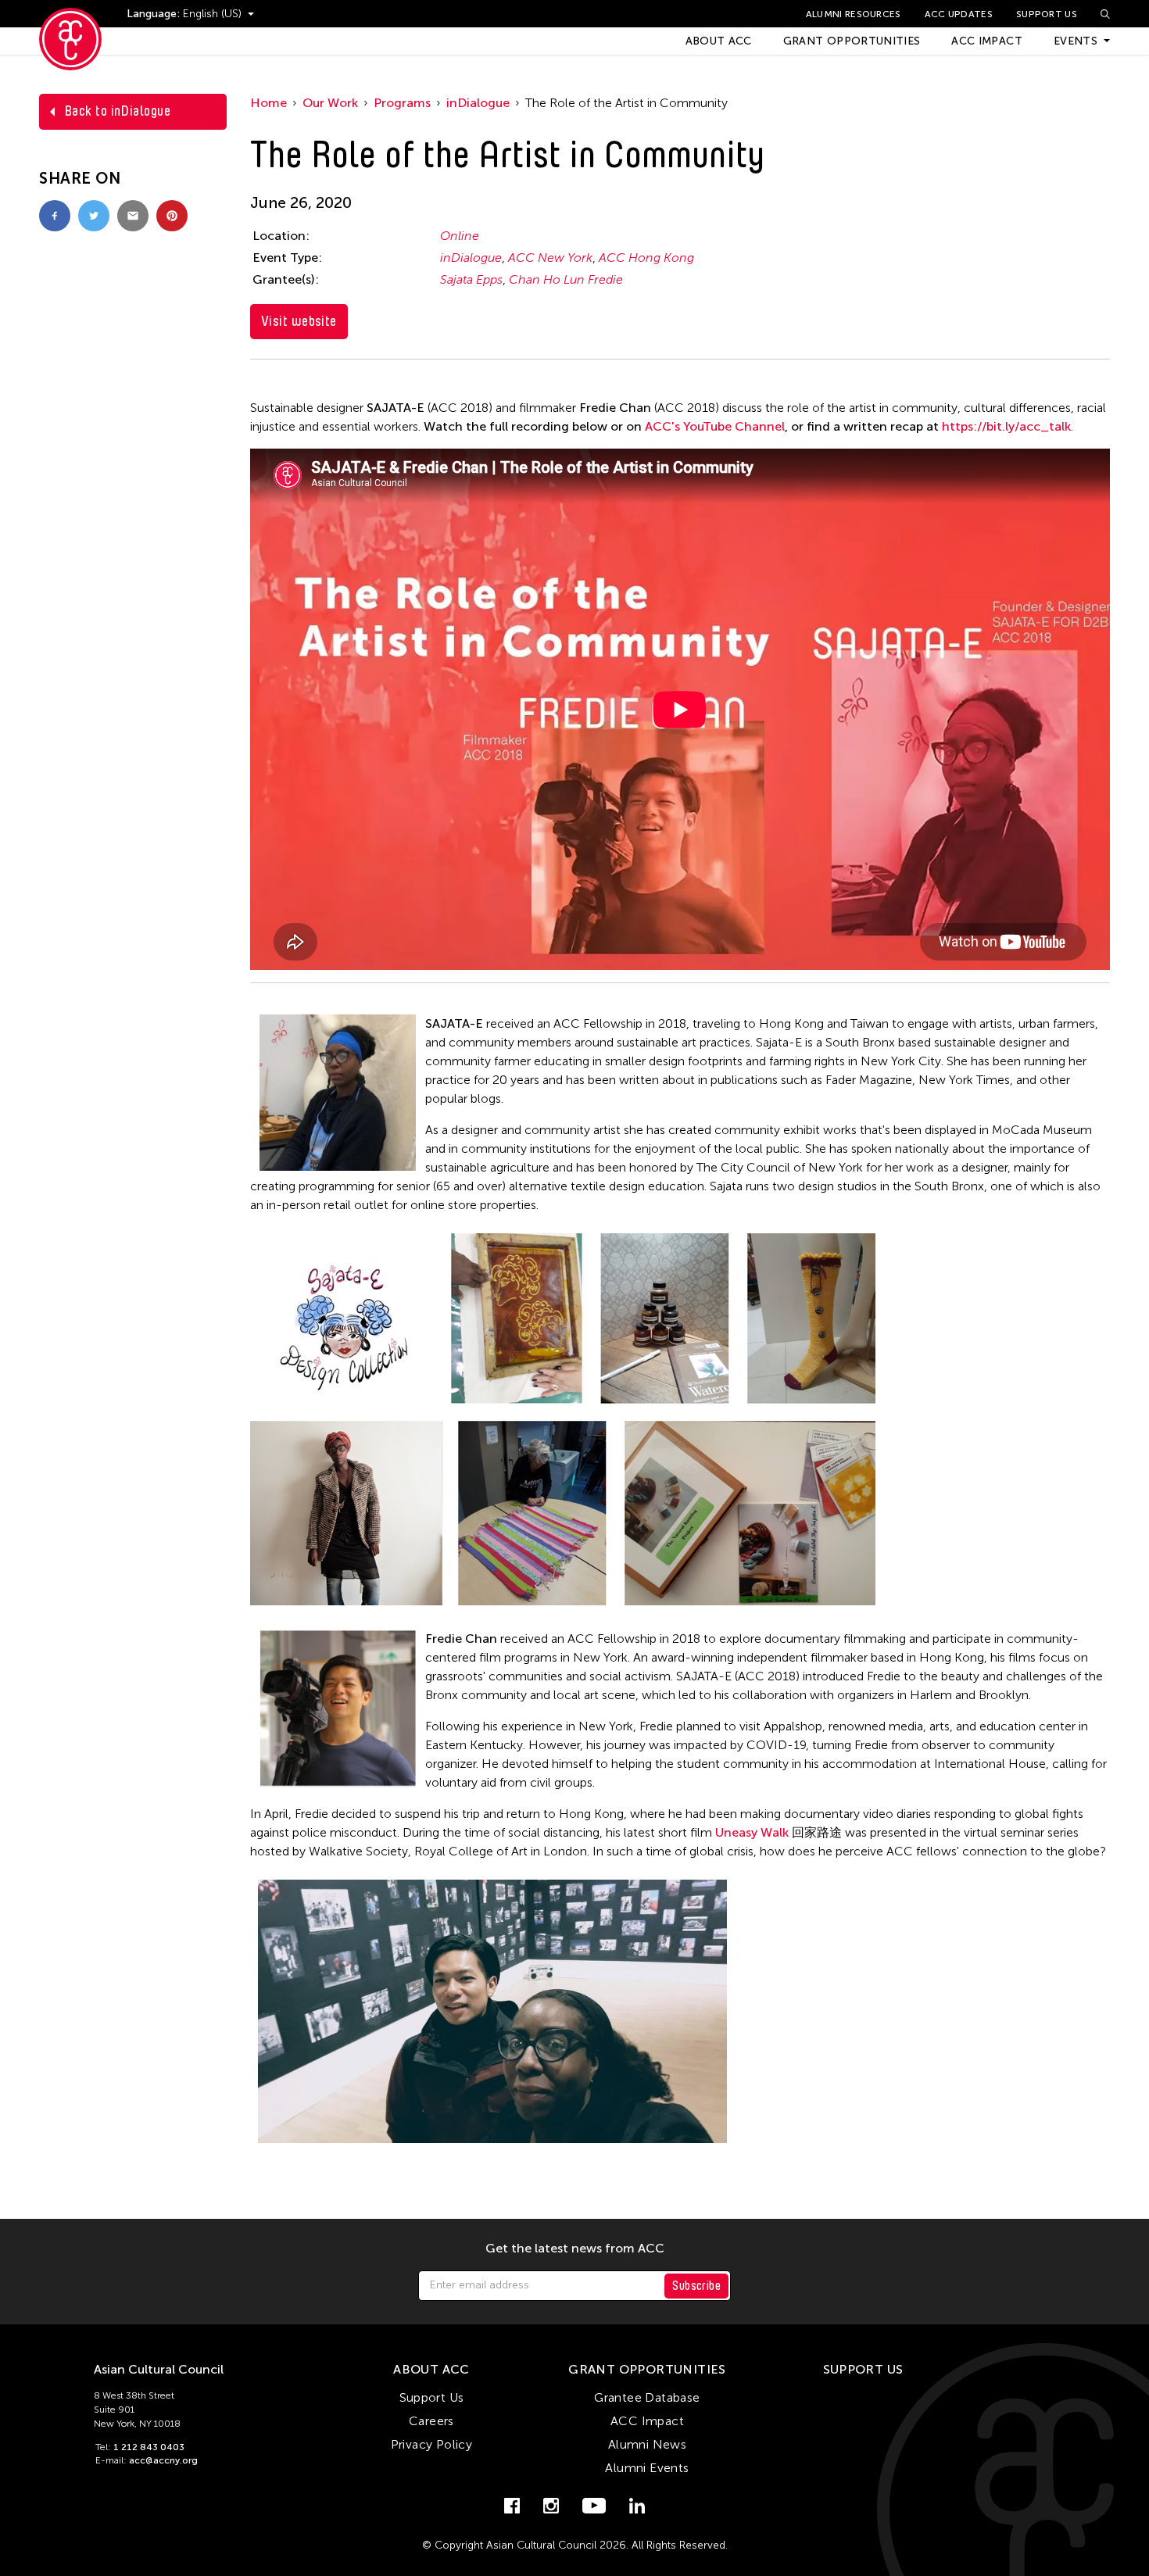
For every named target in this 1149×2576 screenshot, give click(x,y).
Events (1076, 41)
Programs (402, 103)
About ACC (719, 41)
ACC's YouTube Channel (715, 426)
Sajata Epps (471, 279)
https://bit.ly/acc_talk (1006, 426)
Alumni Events (647, 2468)
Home (268, 103)
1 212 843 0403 (149, 2447)
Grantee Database (647, 2397)
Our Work (330, 103)
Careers (431, 2421)
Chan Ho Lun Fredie (566, 279)
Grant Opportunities (852, 41)
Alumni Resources (854, 14)
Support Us (1047, 14)
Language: (155, 14)
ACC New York (550, 258)
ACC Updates (959, 14)
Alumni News (647, 2444)
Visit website (299, 321)
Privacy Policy (432, 2444)
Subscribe (696, 2286)
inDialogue (478, 103)
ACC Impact (987, 41)
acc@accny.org (163, 2460)
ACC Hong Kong (646, 258)
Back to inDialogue (117, 111)
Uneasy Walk (752, 1832)
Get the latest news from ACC (575, 2249)
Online (460, 236)
